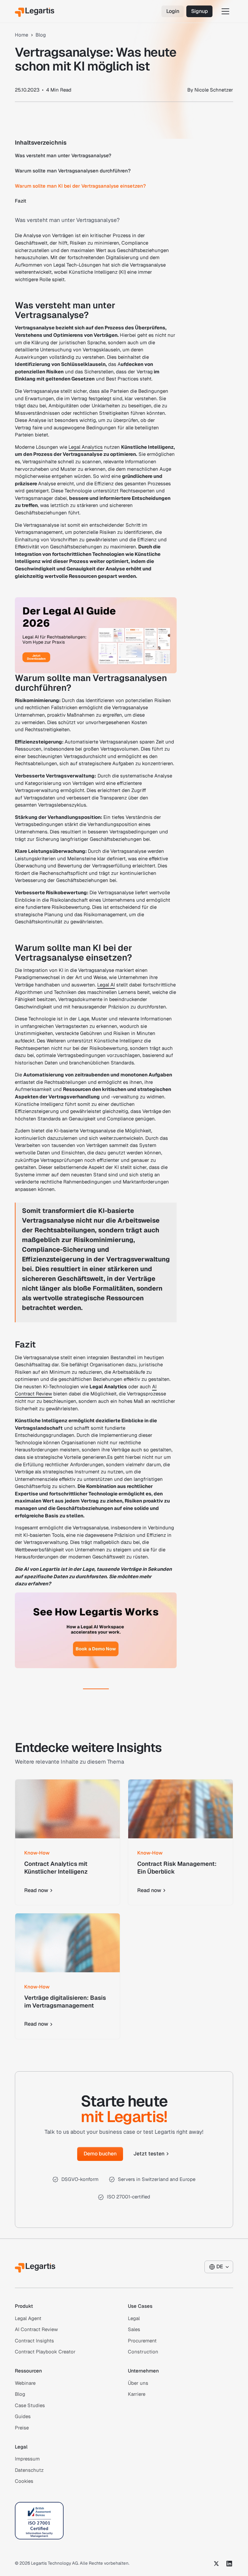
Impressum (27, 2459)
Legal (134, 2318)
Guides (23, 2416)
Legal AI (106, 985)
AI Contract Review (36, 2329)
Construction (143, 2352)
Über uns (138, 2383)
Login (173, 11)
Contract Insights (34, 2341)
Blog (20, 2394)
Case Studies (30, 2405)
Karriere (137, 2394)
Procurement (142, 2341)
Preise (22, 2428)
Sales (134, 2329)
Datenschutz (29, 2470)
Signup (200, 11)
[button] (225, 11)
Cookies (24, 2481)
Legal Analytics (86, 447)
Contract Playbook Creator (45, 2352)
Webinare (25, 2383)
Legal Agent (28, 2318)
